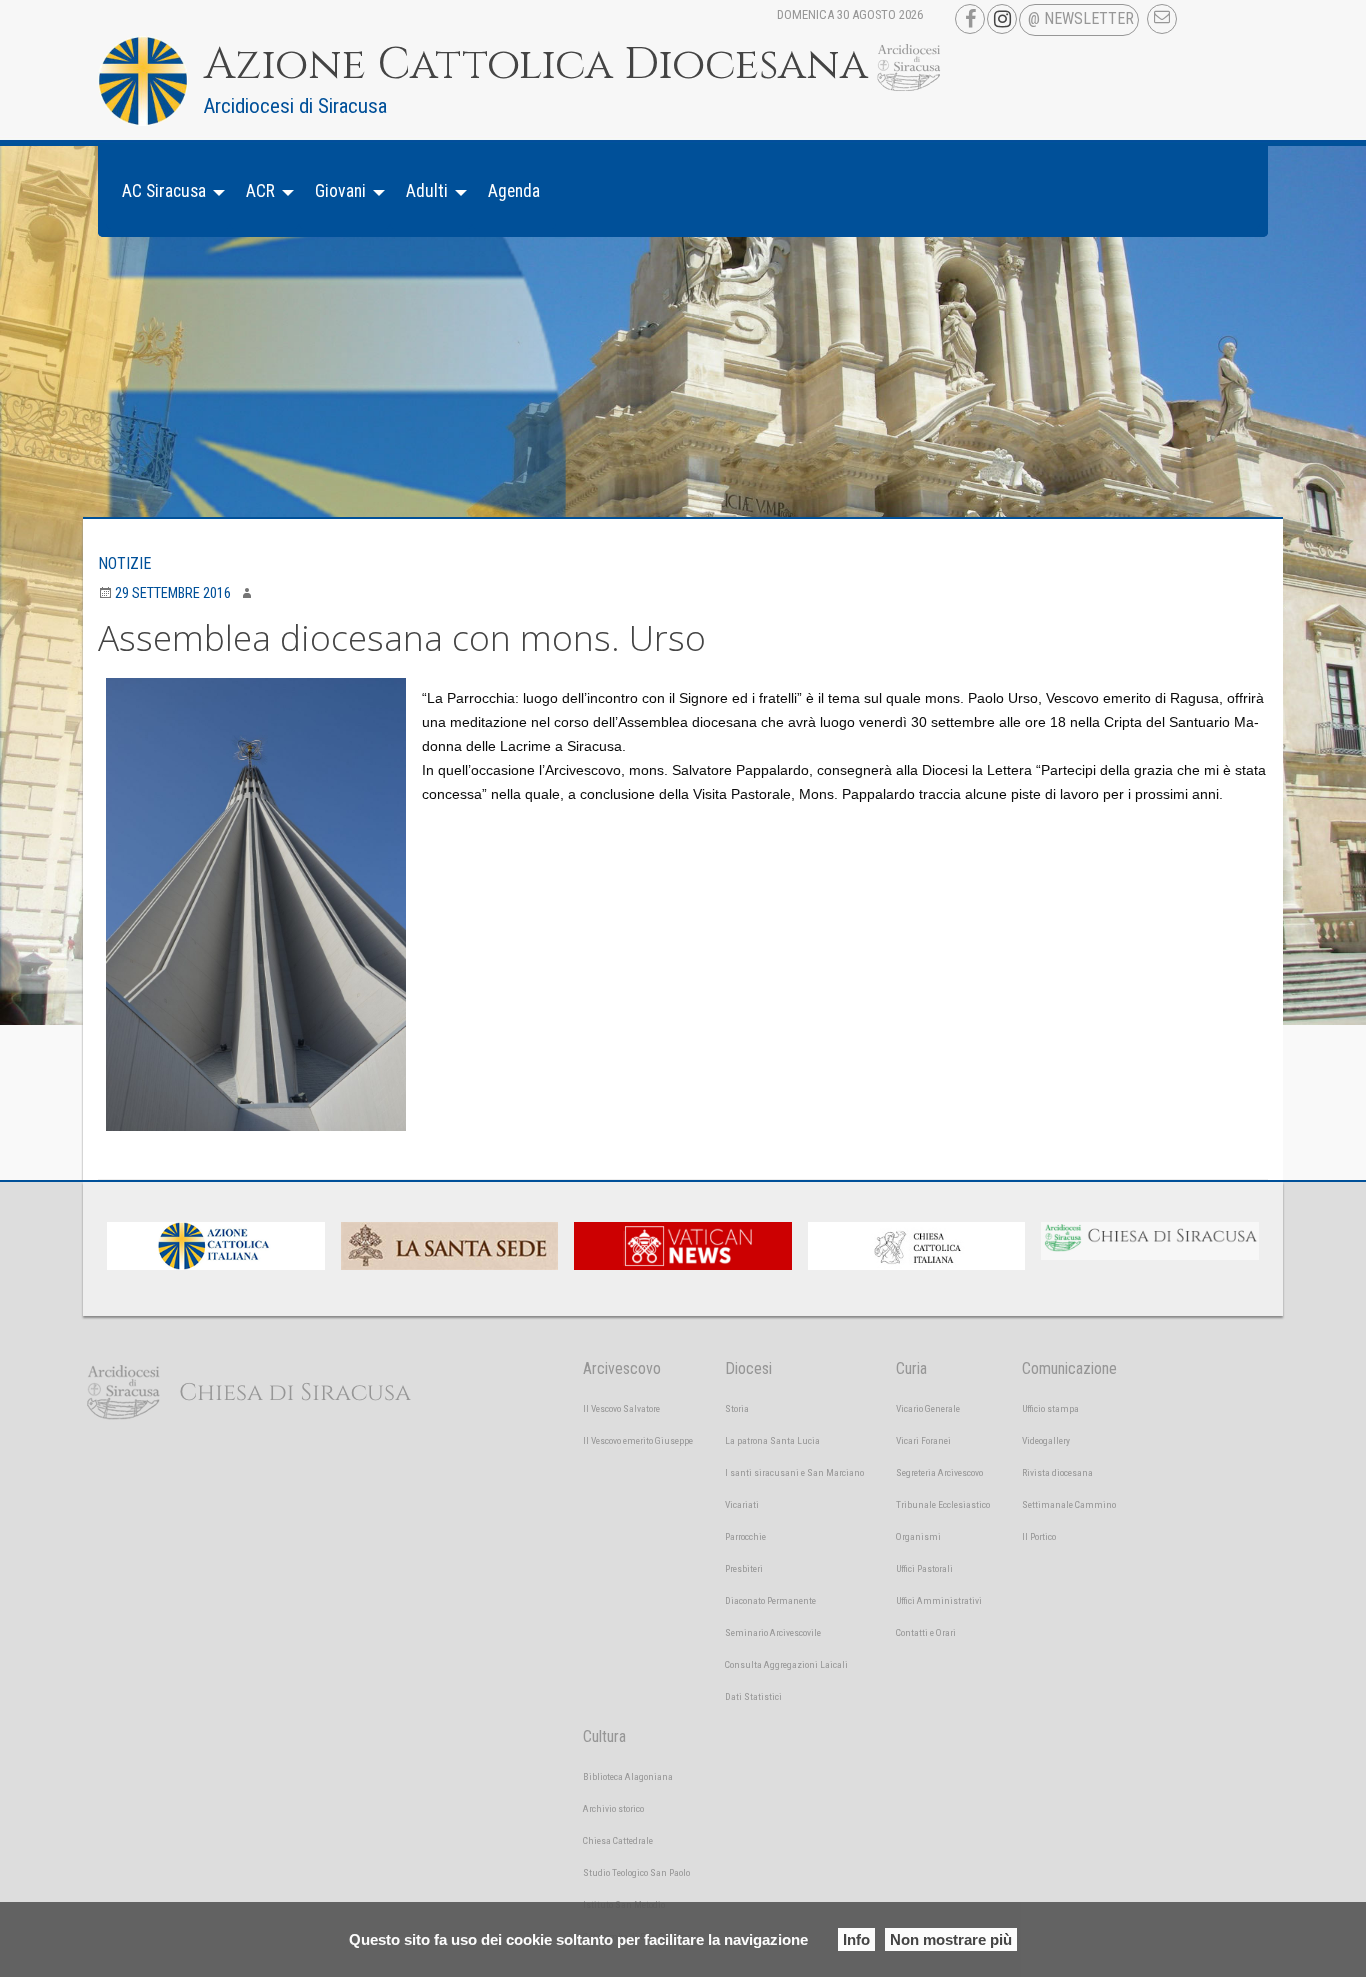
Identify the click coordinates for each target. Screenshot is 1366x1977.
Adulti (427, 191)
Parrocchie (745, 1536)
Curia (911, 1368)
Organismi (918, 1536)
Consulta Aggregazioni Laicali (786, 1664)
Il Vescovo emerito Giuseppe (638, 1440)
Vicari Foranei (923, 1440)
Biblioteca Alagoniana (628, 1776)
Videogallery (1046, 1440)
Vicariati (742, 1504)
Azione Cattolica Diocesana (536, 65)
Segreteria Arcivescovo (939, 1472)
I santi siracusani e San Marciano (794, 1472)
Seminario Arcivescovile (773, 1632)
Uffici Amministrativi (939, 1600)
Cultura (604, 1736)
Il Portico (1039, 1536)
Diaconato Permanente (770, 1600)
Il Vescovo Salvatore (621, 1408)
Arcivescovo (622, 1368)
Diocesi (748, 1368)
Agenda (514, 191)
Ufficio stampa (1050, 1408)
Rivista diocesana (1057, 1472)
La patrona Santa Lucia (772, 1440)
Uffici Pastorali (924, 1568)
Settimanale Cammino (1069, 1504)
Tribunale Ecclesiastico (943, 1504)
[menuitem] (168, 191)
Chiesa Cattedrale (618, 1840)
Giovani (340, 191)
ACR (260, 191)
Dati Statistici (753, 1696)
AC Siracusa (164, 191)
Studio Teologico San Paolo (636, 1872)
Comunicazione (1069, 1368)
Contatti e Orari (926, 1632)
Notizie (124, 563)
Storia (737, 1408)
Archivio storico (613, 1808)
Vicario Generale (928, 1408)
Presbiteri (744, 1568)
